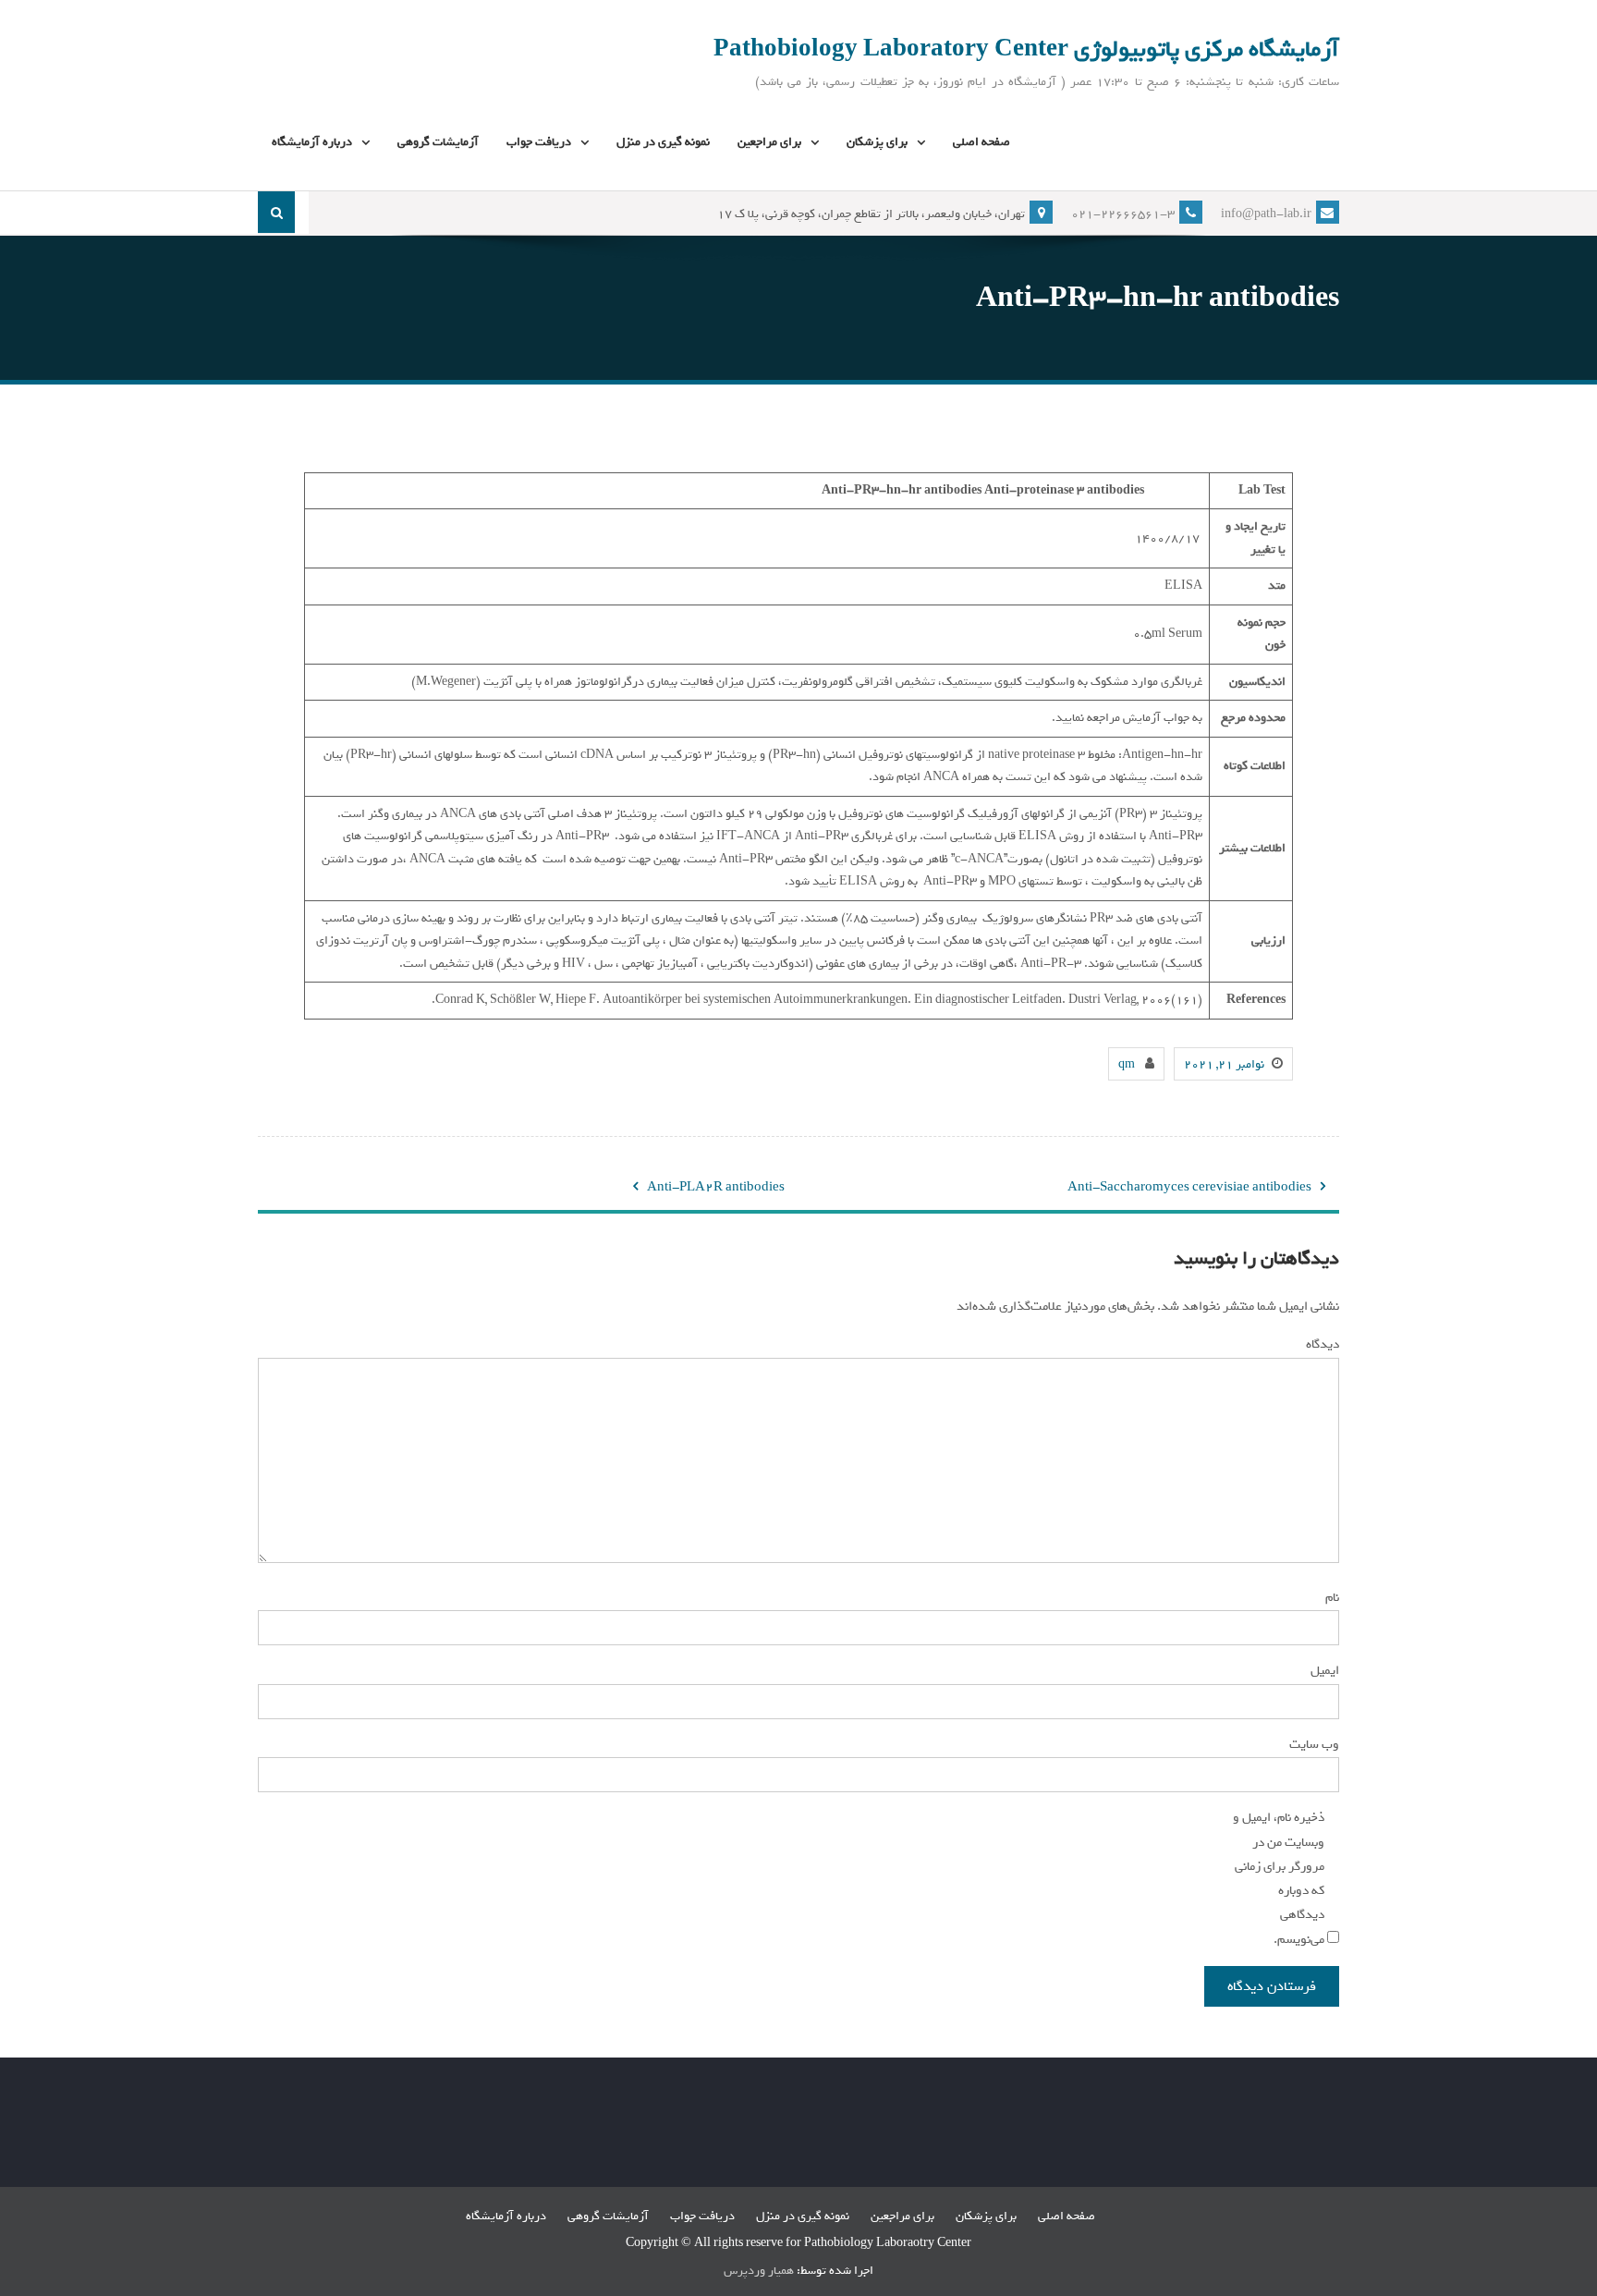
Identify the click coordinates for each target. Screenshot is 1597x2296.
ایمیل (1322, 1670)
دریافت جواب (539, 142)
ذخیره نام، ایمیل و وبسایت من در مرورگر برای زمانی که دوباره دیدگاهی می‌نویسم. (1279, 1878)
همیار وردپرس (759, 2271)
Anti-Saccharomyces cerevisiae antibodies (1189, 1187)
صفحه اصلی (981, 142)
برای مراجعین (769, 142)
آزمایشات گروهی (438, 142)
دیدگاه (1320, 1344)
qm (1127, 1064)
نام (1329, 1597)
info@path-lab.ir (1266, 214)
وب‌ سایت (1314, 1745)
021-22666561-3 (1123, 214)
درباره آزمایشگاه (312, 142)
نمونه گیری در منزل (663, 142)
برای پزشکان (877, 142)
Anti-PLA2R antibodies (716, 1187)
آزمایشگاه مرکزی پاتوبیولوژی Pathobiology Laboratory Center (1026, 49)
